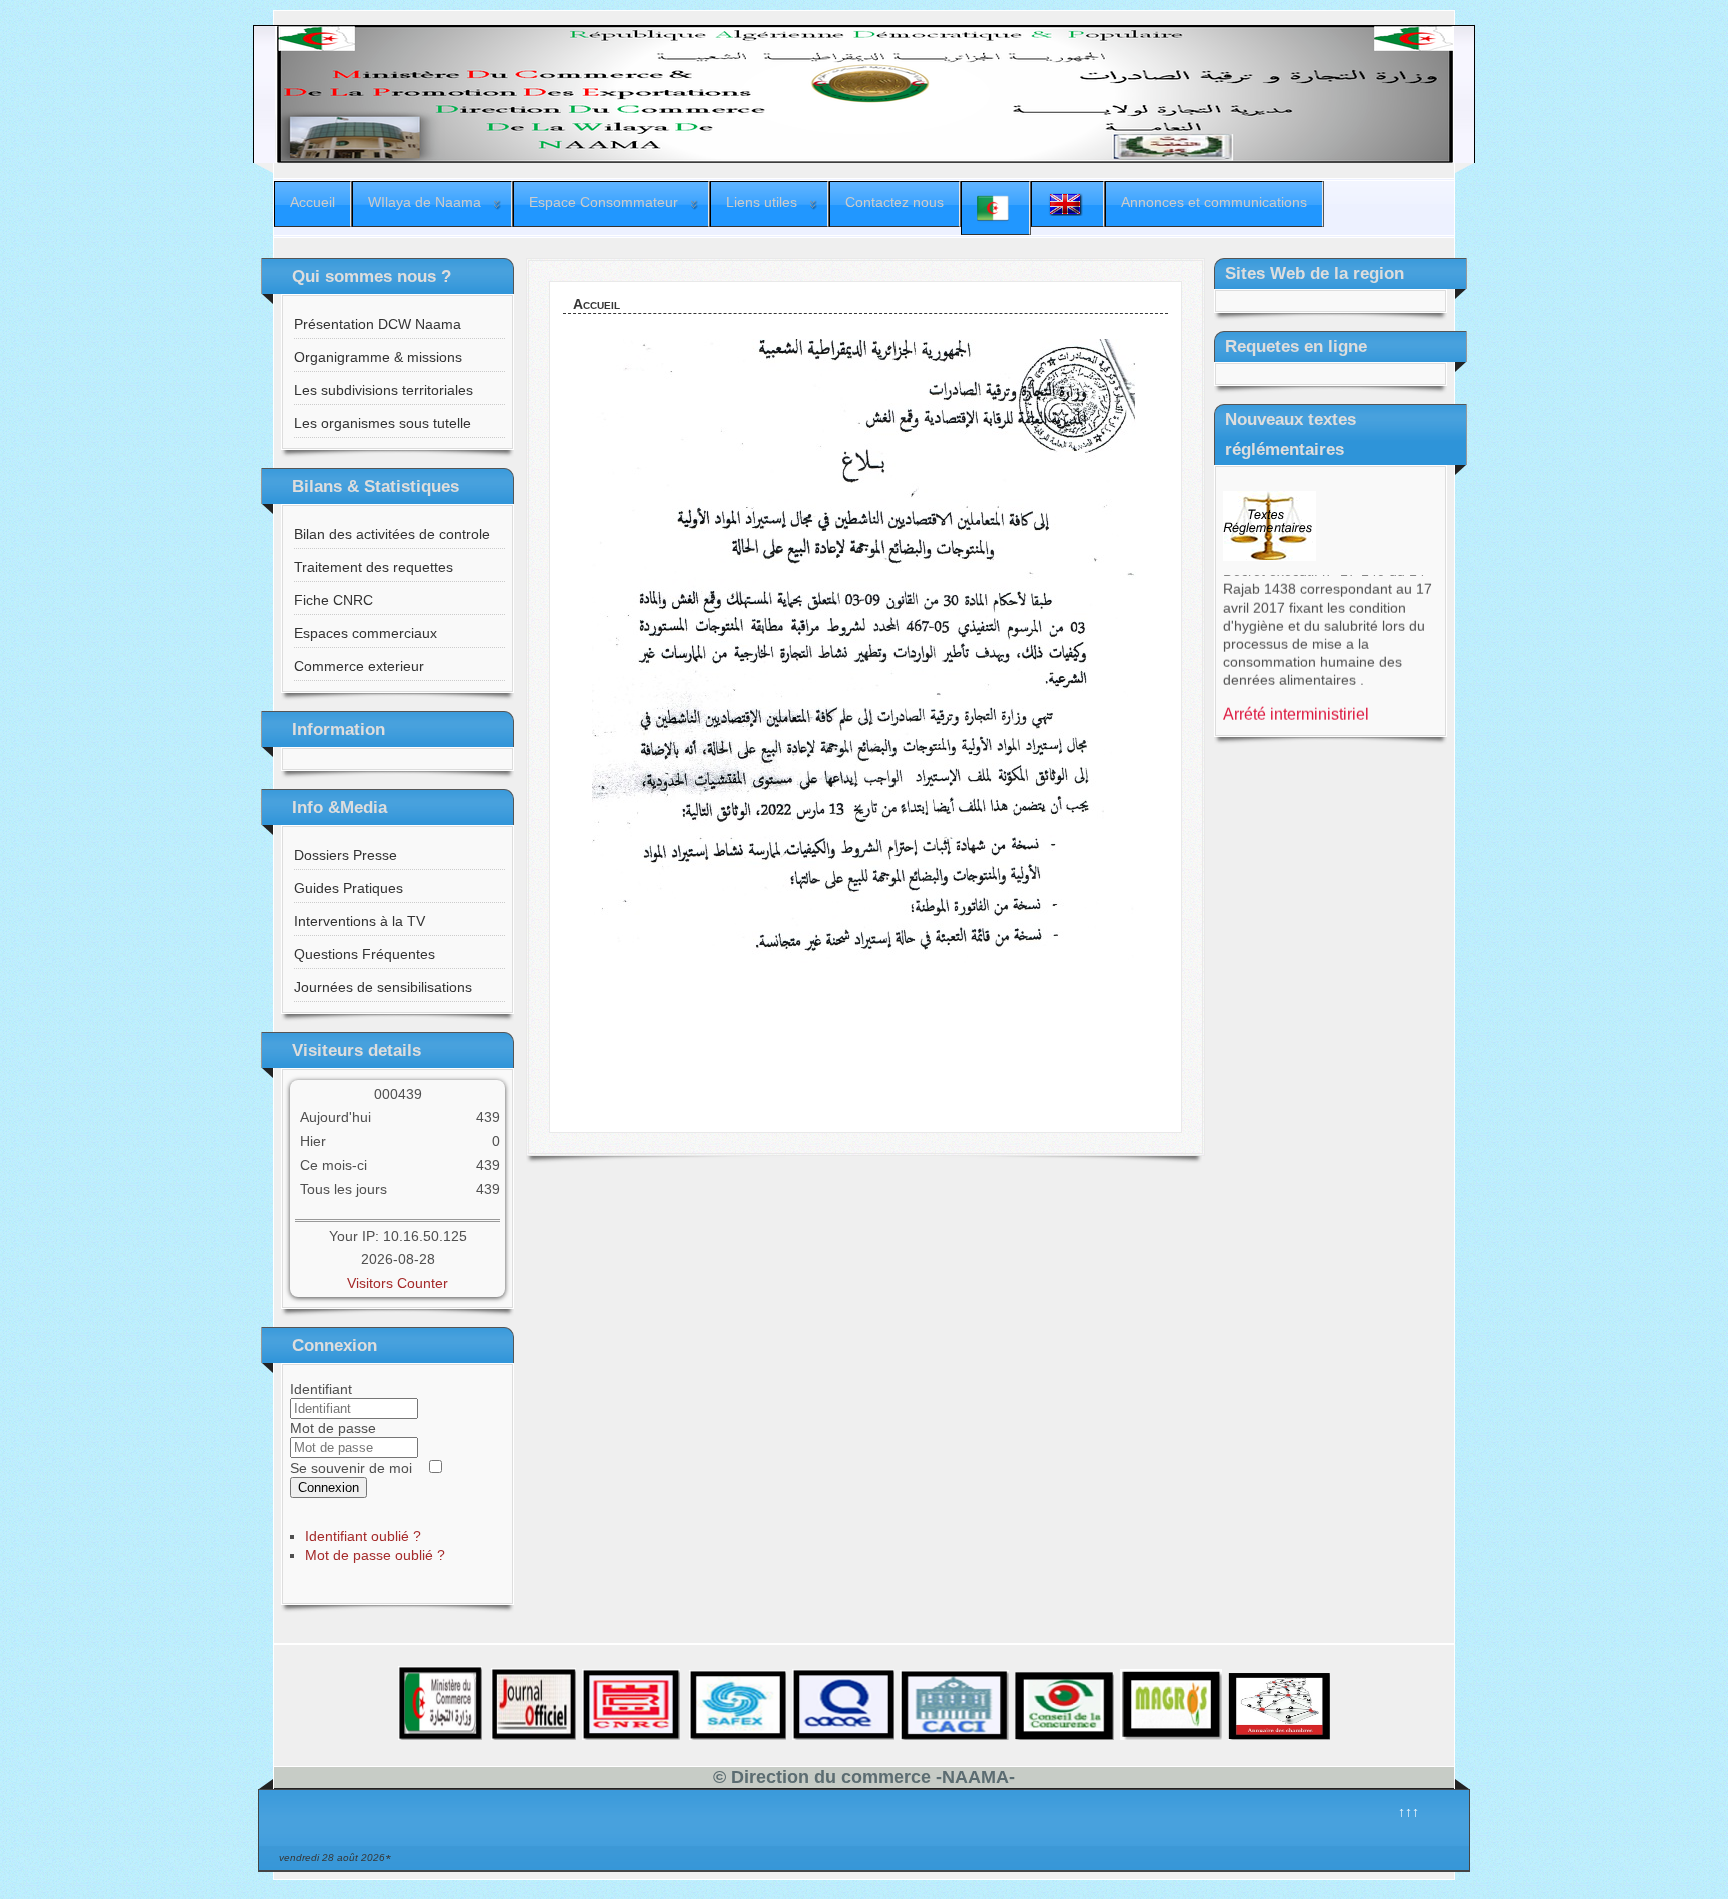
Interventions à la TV (359, 921)
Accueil (312, 202)
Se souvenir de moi (351, 1468)
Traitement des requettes (373, 567)
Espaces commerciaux (365, 633)
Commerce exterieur (359, 666)
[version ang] (1067, 204)
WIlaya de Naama (424, 202)
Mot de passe (333, 1428)
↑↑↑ (1408, 1812)
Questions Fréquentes (364, 954)
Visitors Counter (397, 1283)
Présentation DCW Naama (377, 324)
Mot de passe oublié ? (375, 1555)
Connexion (328, 1487)
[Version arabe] (995, 208)
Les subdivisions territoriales (383, 390)
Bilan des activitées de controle (392, 534)
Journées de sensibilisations (383, 987)
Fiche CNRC (333, 600)
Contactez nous (894, 202)
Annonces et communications (1214, 202)
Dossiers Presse (345, 855)
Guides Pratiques (348, 888)
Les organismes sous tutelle (382, 423)
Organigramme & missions (378, 357)
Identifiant (321, 1389)
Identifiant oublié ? (363, 1536)
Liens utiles (761, 202)
